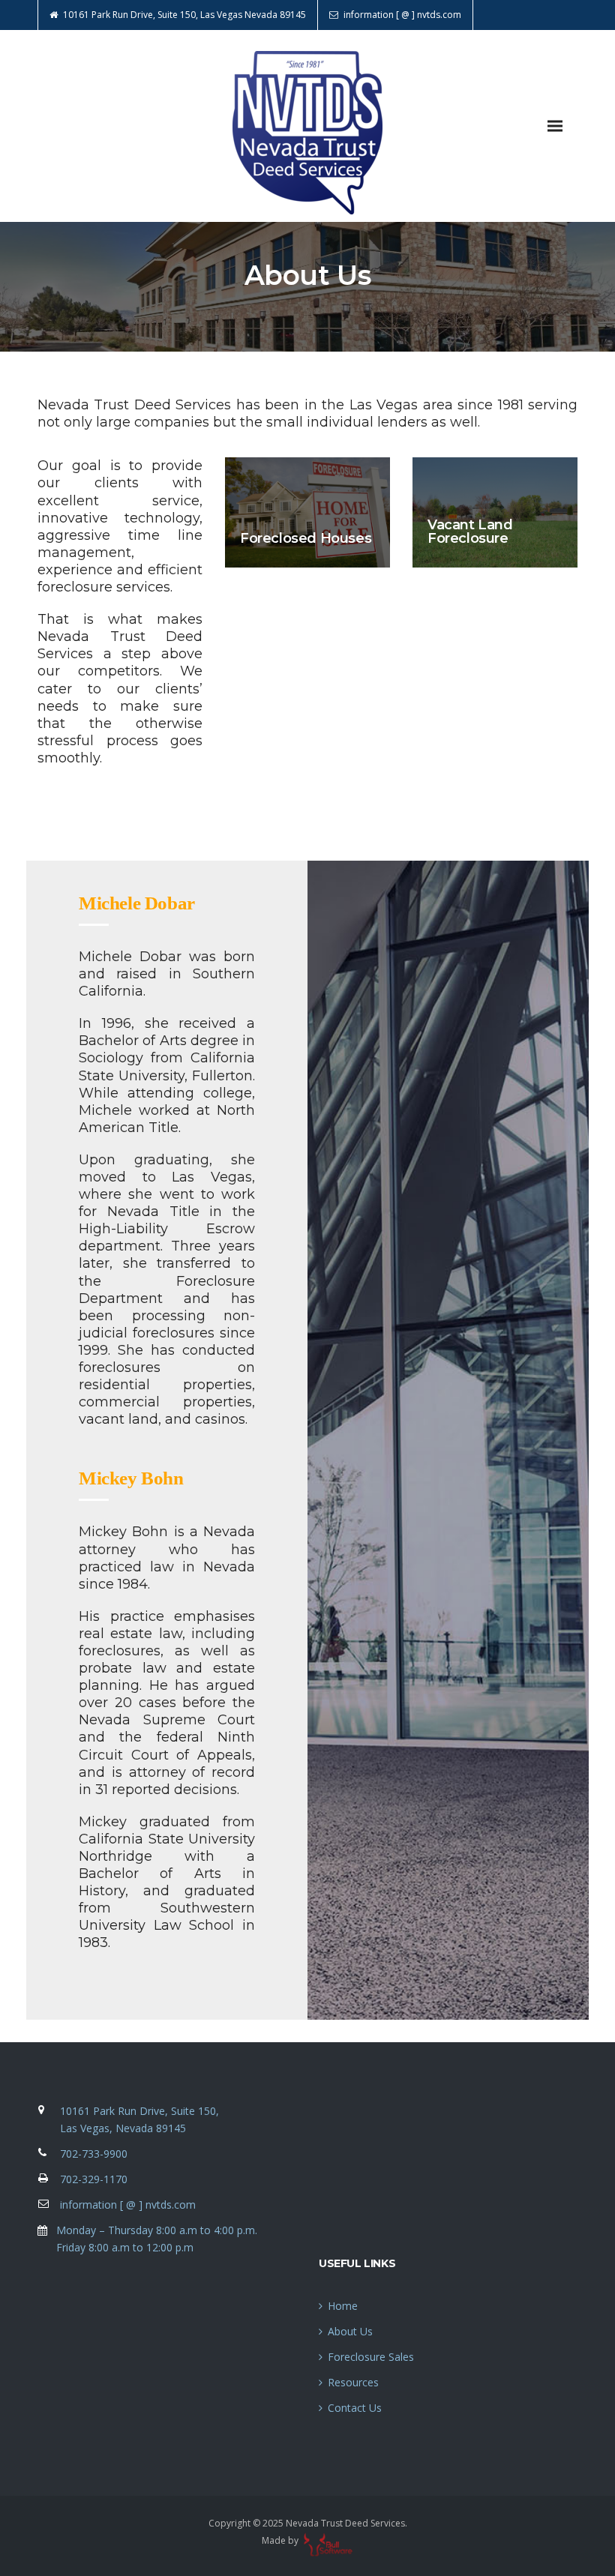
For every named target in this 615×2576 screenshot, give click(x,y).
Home (343, 2306)
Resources (353, 2382)
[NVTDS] (307, 126)
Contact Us (355, 2408)
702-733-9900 (94, 2154)
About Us (350, 2331)
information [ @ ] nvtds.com (128, 2205)
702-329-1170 (94, 2179)
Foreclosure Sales (371, 2357)
